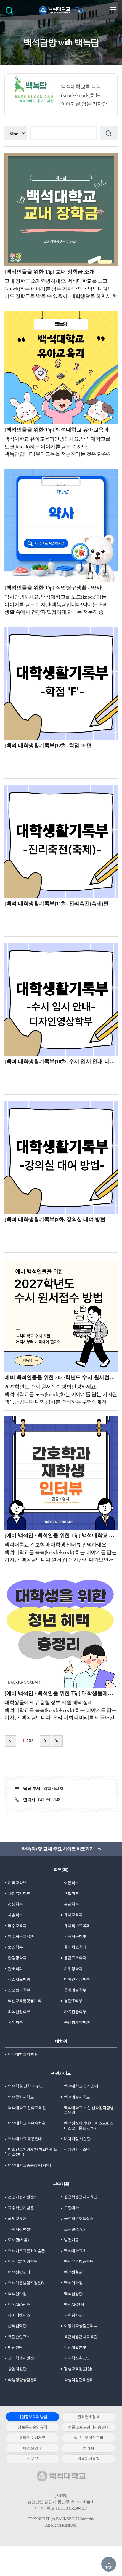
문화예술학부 (75, 1990)
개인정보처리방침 (32, 2417)
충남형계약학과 (77, 2022)
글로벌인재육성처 (79, 2218)
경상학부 (15, 1904)
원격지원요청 (88, 2459)
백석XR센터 (74, 2304)
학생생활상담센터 (23, 2380)
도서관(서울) (18, 2240)
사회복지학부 (19, 1893)
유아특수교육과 (77, 1926)
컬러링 (89, 2448)
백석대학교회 (75, 2251)
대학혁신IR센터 (21, 2229)
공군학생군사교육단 (81, 2197)
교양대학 (71, 2208)
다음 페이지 (45, 1741)
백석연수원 (17, 2294)
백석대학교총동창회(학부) (29, 2165)
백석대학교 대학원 (23, 2054)
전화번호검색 (88, 2417)
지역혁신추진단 (77, 2358)
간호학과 (15, 1969)
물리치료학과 (75, 1947)
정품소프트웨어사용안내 (89, 2427)
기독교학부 (17, 1883)
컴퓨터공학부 (75, 1936)
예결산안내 (32, 2448)
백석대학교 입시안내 (81, 2086)
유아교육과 (73, 1915)
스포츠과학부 (19, 1990)
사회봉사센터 (75, 2315)
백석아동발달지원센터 (26, 2283)
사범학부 (15, 1915)
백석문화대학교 (21, 2097)
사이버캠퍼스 (19, 2315)
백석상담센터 (19, 2272)
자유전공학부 (75, 2012)
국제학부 (15, 2022)
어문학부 (71, 1883)
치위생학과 (73, 1969)
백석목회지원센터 (23, 2261)
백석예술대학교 (77, 2097)
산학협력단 (17, 2326)
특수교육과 (17, 1926)
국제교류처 (17, 2218)
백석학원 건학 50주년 (25, 2086)
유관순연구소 (19, 2337)
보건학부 (15, 1947)
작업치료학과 (19, 1979)
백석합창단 (73, 2294)
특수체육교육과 (21, 1936)
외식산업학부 (19, 2012)
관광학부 (71, 1904)
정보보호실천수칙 (89, 2437)
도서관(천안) (74, 2229)
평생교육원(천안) (78, 2369)
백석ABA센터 (19, 2304)
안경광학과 (17, 1958)
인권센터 (15, 2347)
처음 (10, 1741)
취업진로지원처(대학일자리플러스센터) (32, 2152)
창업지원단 (17, 2369)
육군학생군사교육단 (81, 2337)
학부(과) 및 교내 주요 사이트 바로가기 (57, 1849)
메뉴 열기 (113, 10)
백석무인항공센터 (79, 2261)
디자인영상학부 (77, 1979)
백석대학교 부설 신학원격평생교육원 (89, 2110)
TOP (109, 2568)
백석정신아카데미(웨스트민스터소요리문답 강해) (89, 2125)
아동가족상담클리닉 (81, 2326)
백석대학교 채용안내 (25, 2139)
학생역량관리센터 (79, 2380)
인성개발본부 (75, 2347)
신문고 (33, 2459)
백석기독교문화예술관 (26, 2251)
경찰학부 (71, 1893)
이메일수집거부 (33, 2437)
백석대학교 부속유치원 (27, 2123)
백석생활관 (73, 2272)
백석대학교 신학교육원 (27, 2108)
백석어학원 (73, 2283)
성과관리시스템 (77, 2149)
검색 (11, 13)
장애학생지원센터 (23, 2358)
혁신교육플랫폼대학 (24, 2001)
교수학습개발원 (21, 2208)
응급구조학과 (75, 1958)
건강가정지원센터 (23, 2197)
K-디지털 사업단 (77, 2139)
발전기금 (71, 2240)
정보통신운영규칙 (32, 2427)
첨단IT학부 (73, 2001)
